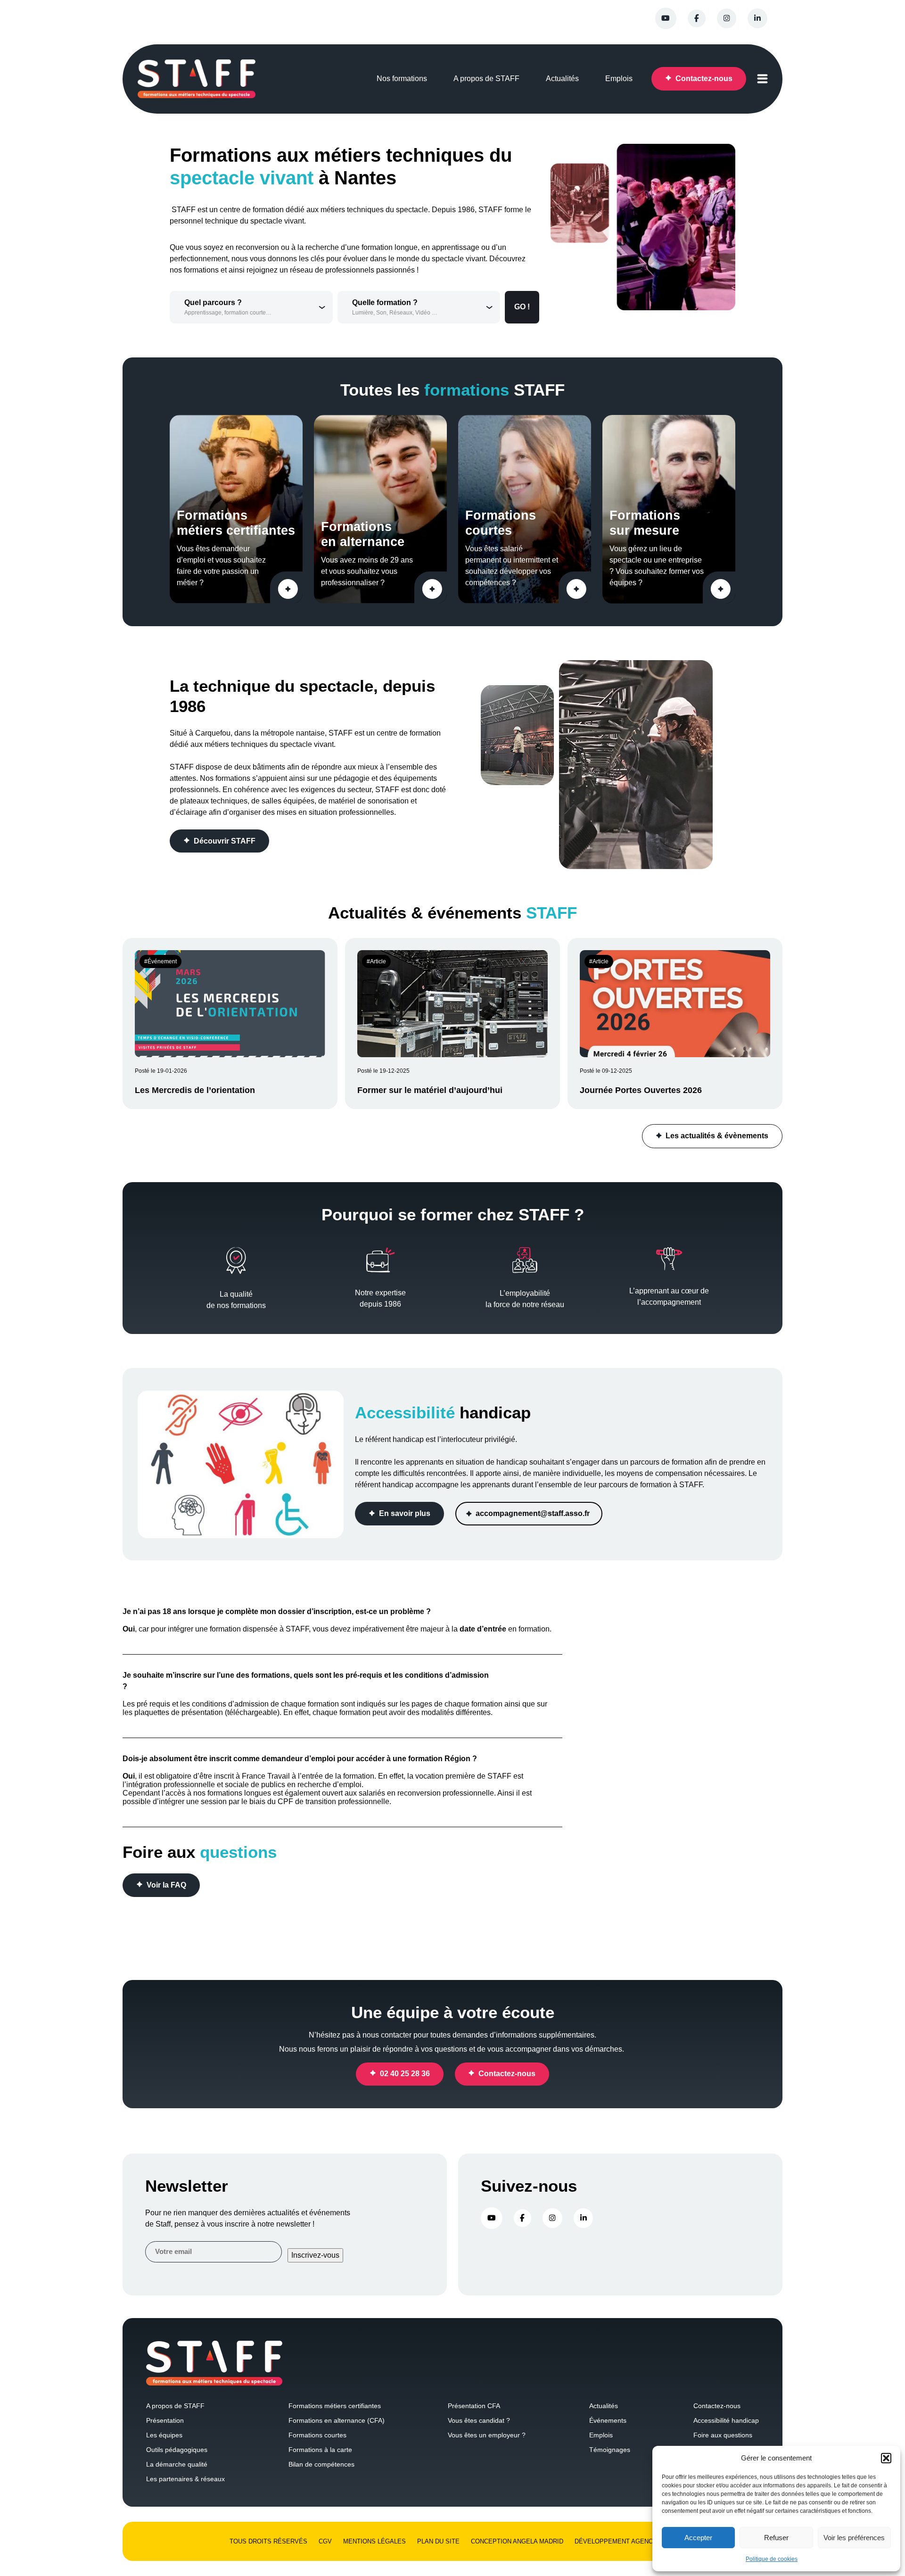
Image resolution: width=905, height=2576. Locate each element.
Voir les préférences (854, 2538)
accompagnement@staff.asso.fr (534, 1514)
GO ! (522, 307)
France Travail (266, 1776)
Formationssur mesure (645, 523)
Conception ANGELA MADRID (517, 2541)
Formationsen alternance (363, 534)
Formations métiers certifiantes (236, 523)
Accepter (698, 2538)
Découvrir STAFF (225, 841)
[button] (886, 2458)
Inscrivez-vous (315, 2255)
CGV (325, 2541)
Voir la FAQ (166, 1885)
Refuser (776, 2538)
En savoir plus (405, 1514)
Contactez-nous (507, 2074)
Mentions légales (374, 2541)
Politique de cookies (772, 2559)
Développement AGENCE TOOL (625, 2541)
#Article (376, 961)
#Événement (160, 961)
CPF (285, 1802)
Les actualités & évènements (717, 1136)
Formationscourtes (501, 523)
